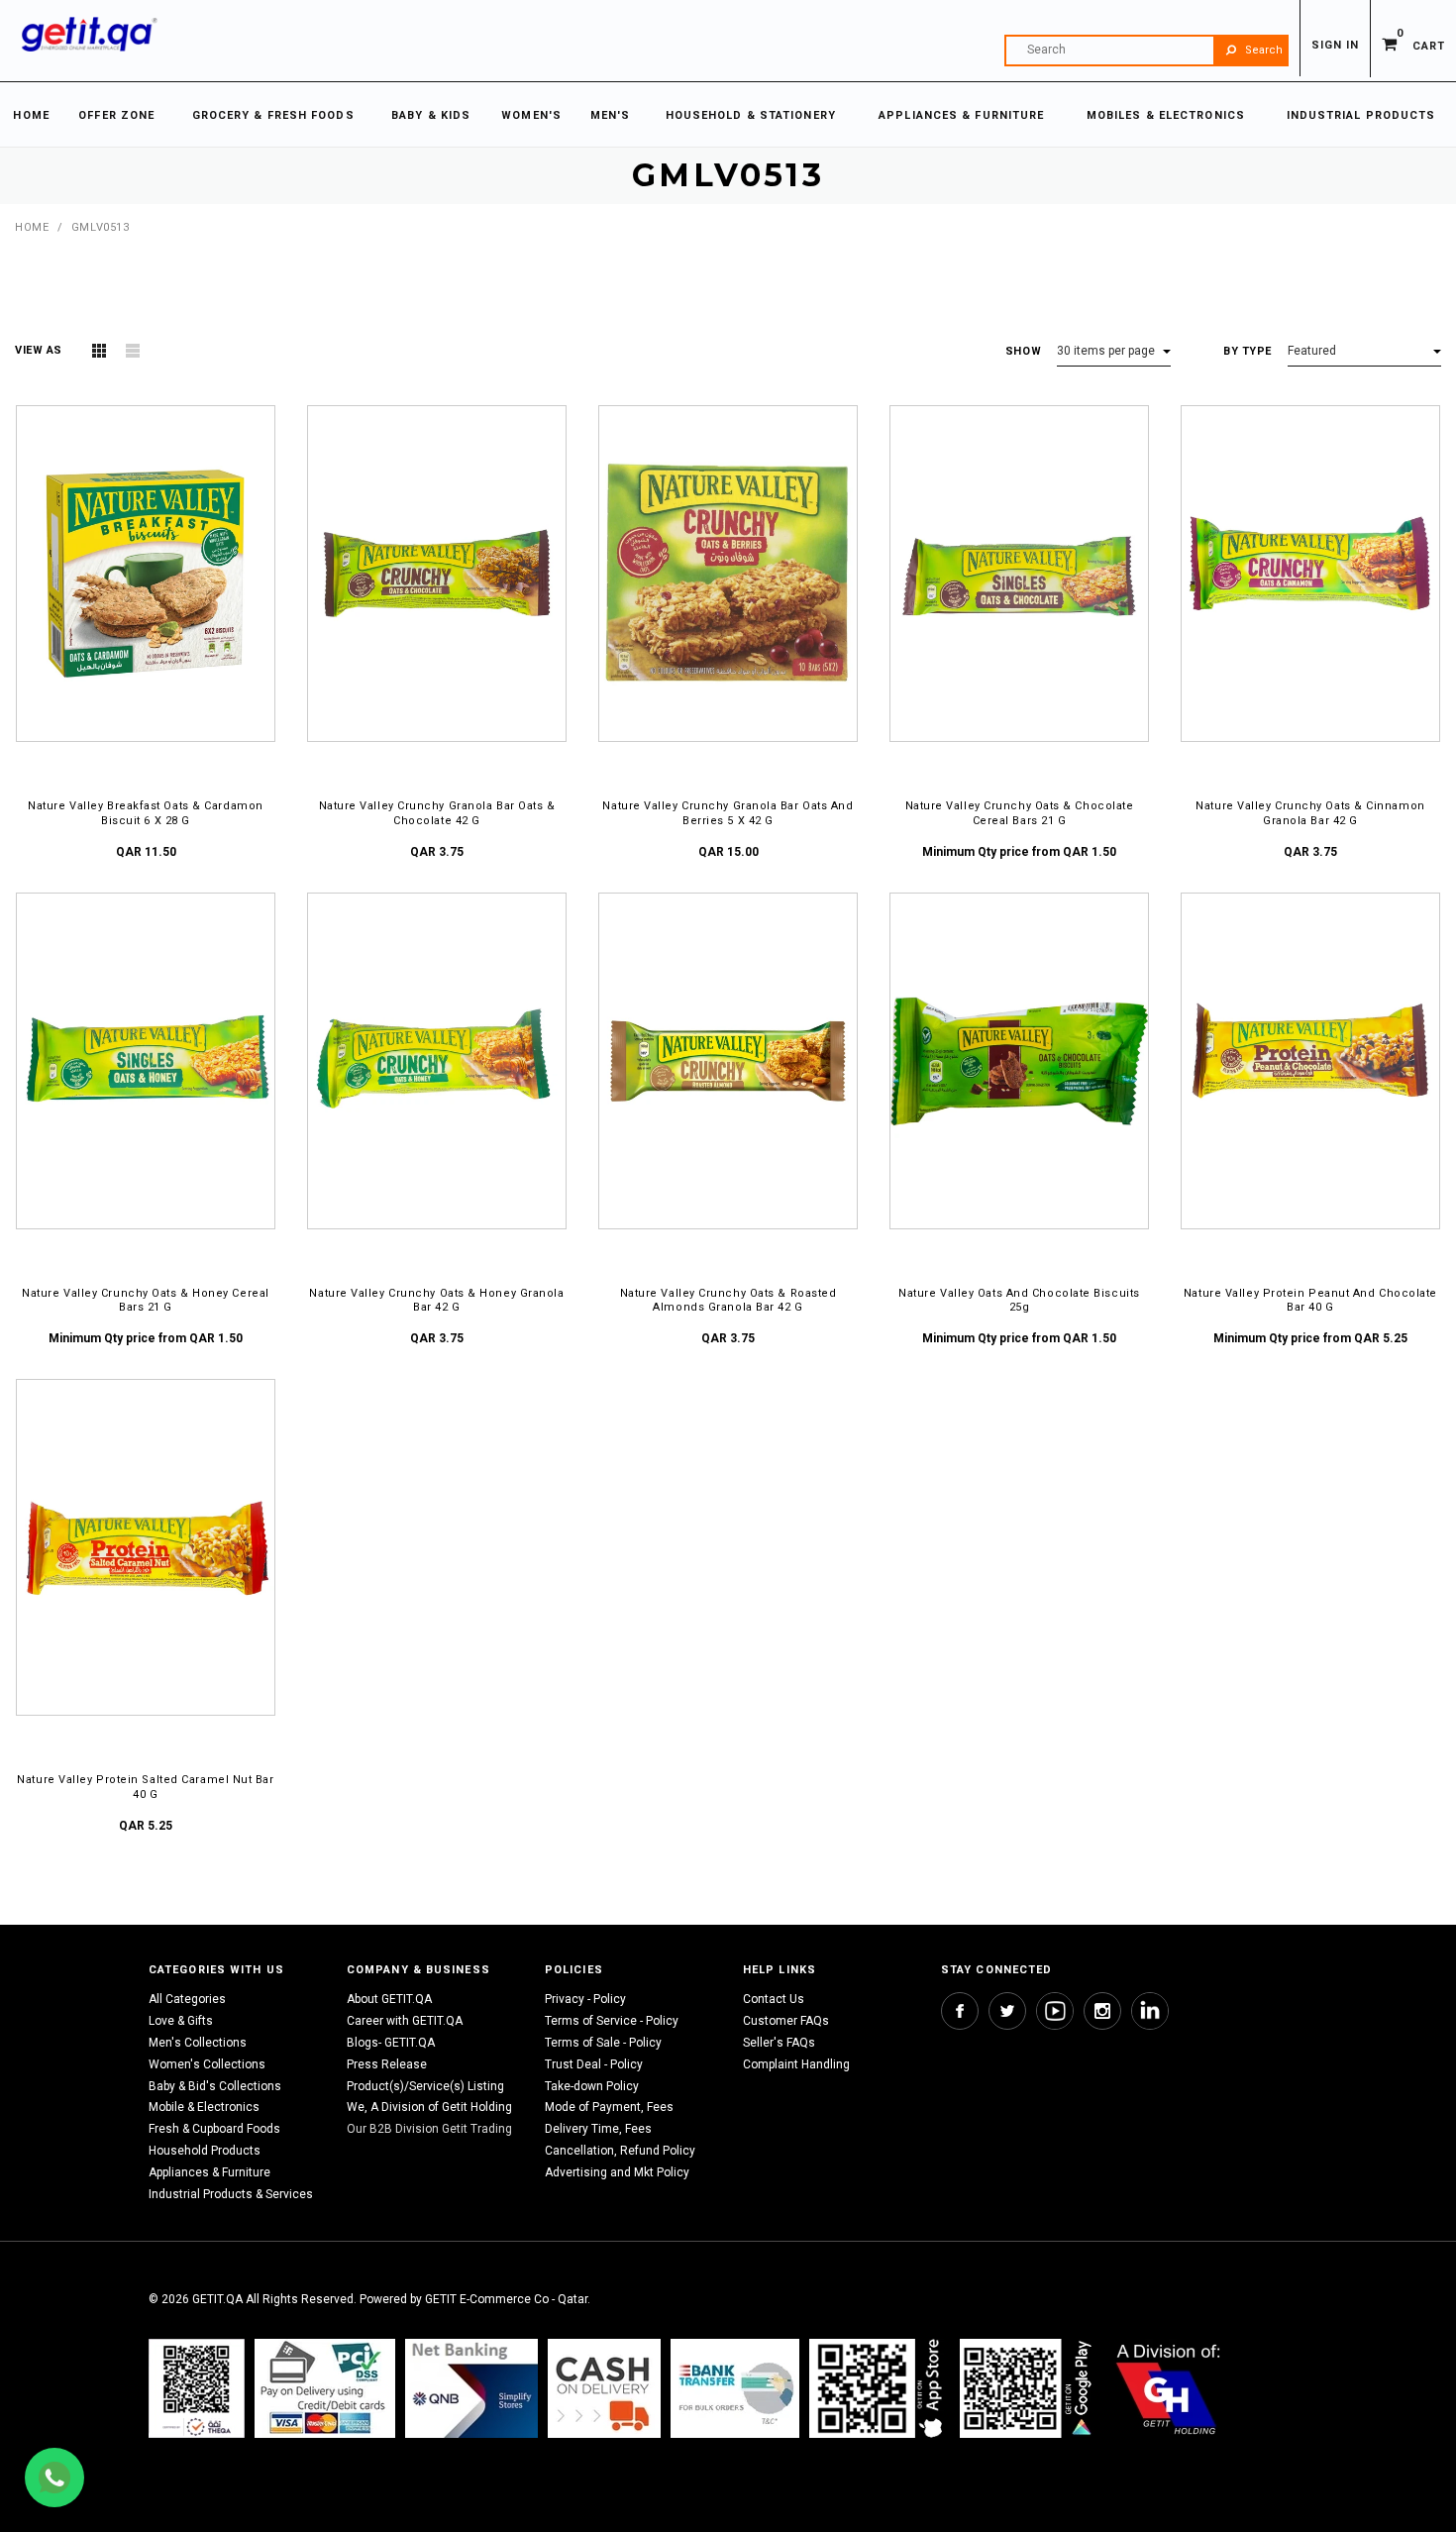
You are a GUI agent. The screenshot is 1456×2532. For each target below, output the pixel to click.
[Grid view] (99, 351)
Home (32, 227)
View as (39, 350)
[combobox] (1146, 51)
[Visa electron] (735, 2388)
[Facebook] (960, 2011)
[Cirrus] (1168, 2388)
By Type (1248, 351)
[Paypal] (197, 2388)
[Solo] (1028, 2388)
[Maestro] (880, 2388)
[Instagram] (1102, 2011)
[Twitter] (1007, 2011)
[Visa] (325, 2388)
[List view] (133, 351)
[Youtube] (1055, 2011)
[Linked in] (1150, 2011)
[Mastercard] (471, 2388)
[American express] (604, 2388)
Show (1023, 351)
